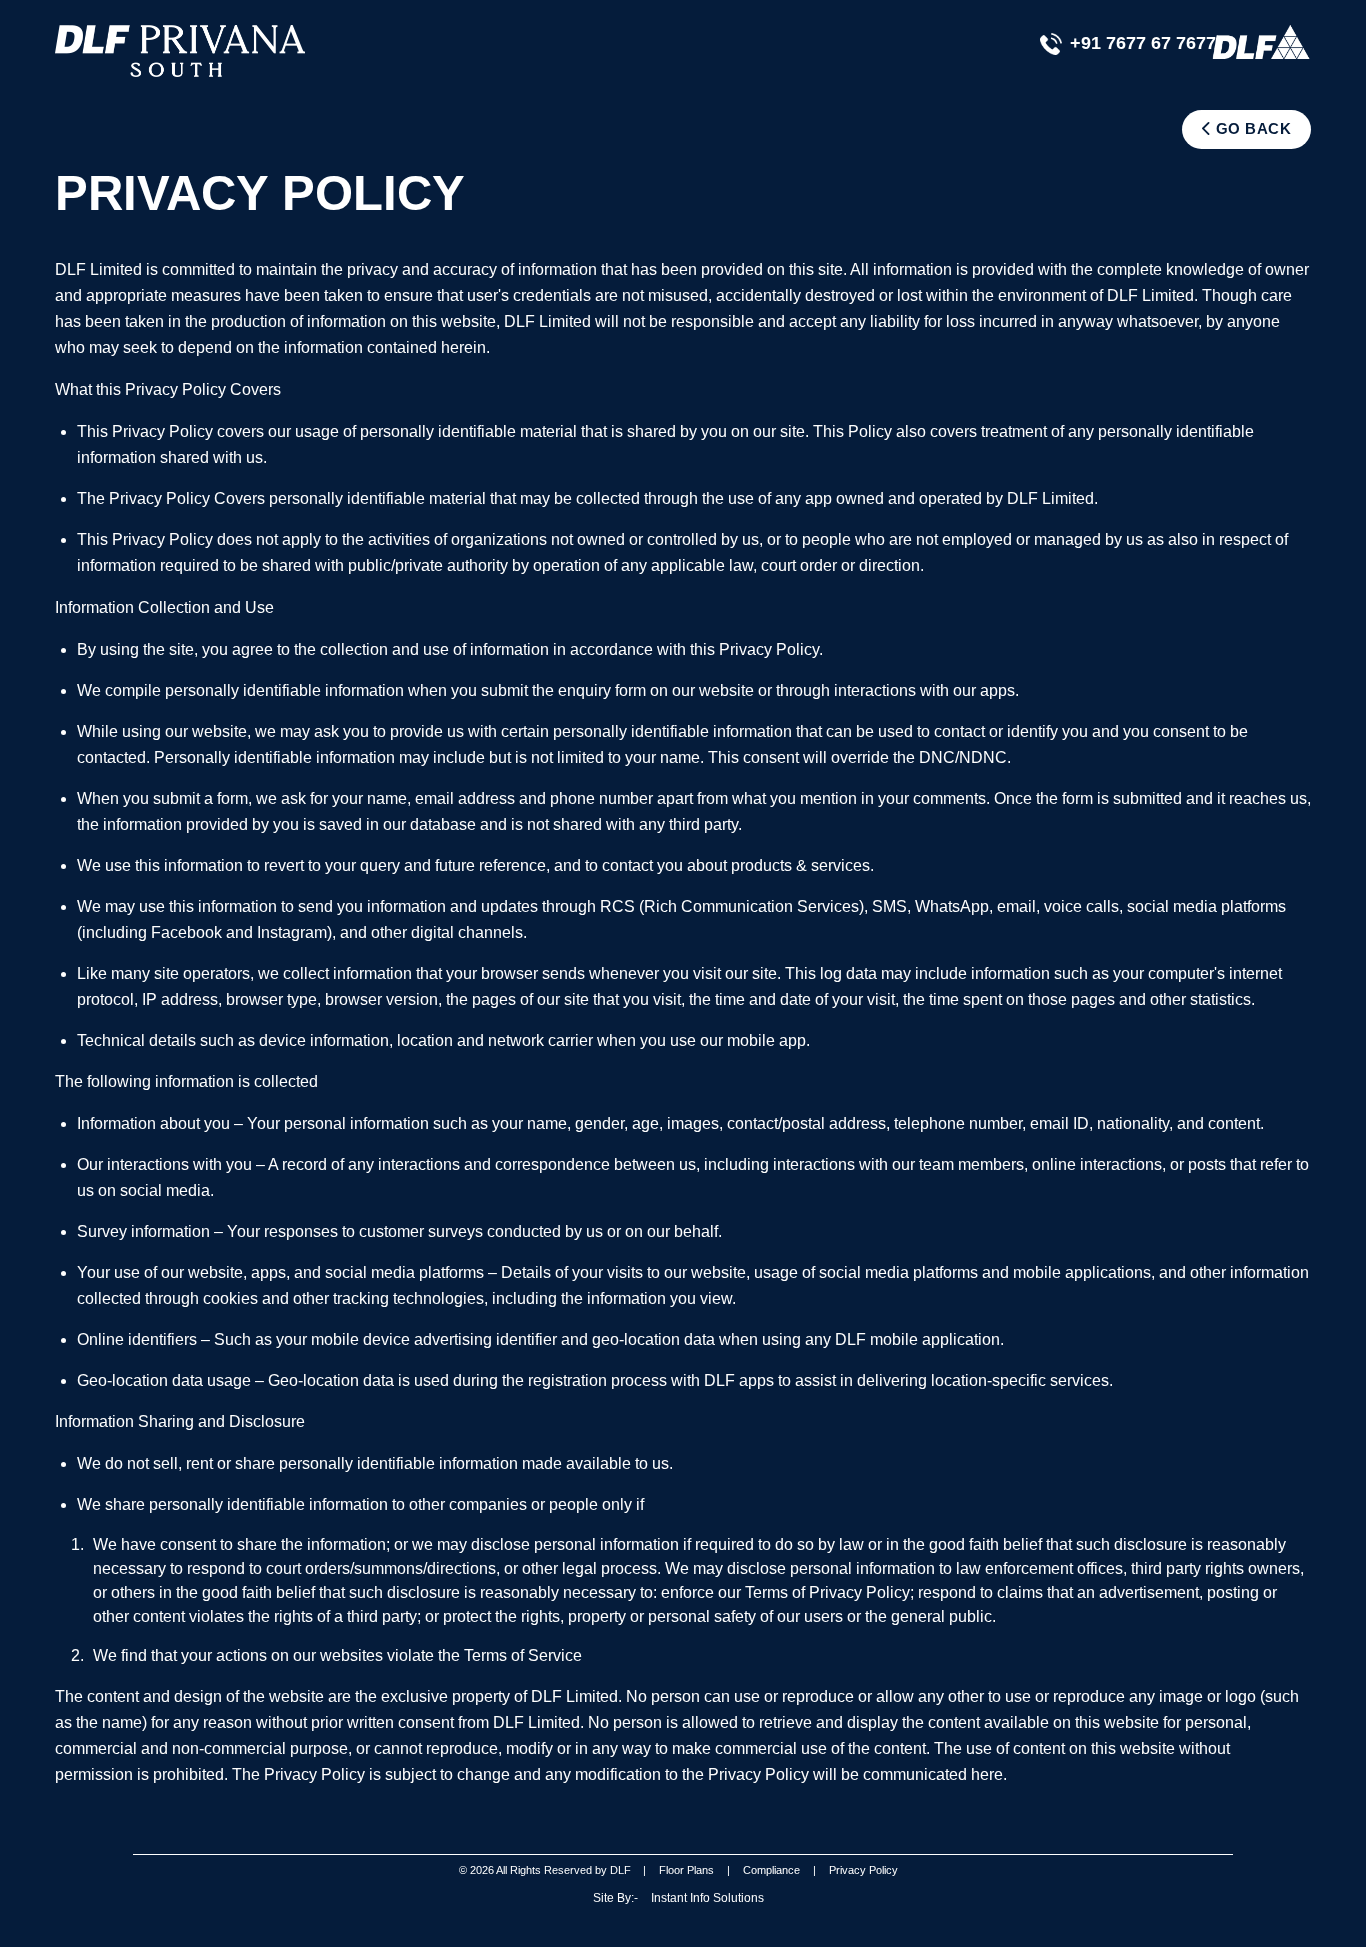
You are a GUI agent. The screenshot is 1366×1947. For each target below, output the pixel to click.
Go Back (1251, 128)
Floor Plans (686, 1870)
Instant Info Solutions (707, 1898)
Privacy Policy (863, 1870)
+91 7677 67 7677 (1143, 43)
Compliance (771, 1870)
